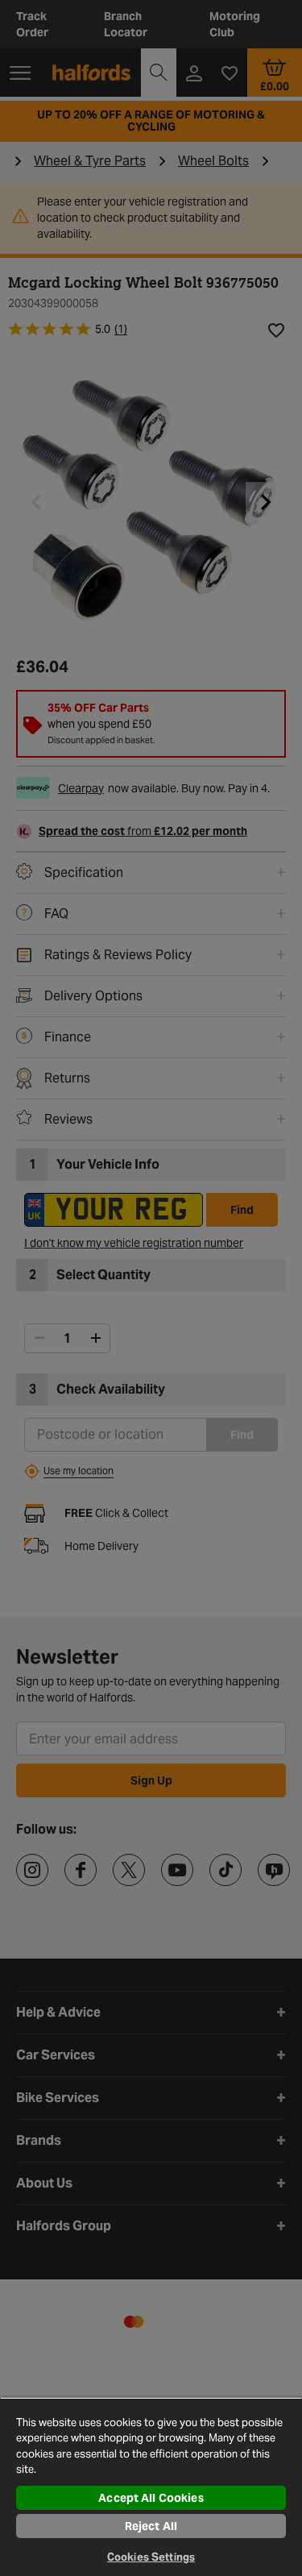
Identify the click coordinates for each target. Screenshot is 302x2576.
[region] (151, 2487)
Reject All (151, 2526)
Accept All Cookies (151, 2498)
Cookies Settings (151, 2557)
